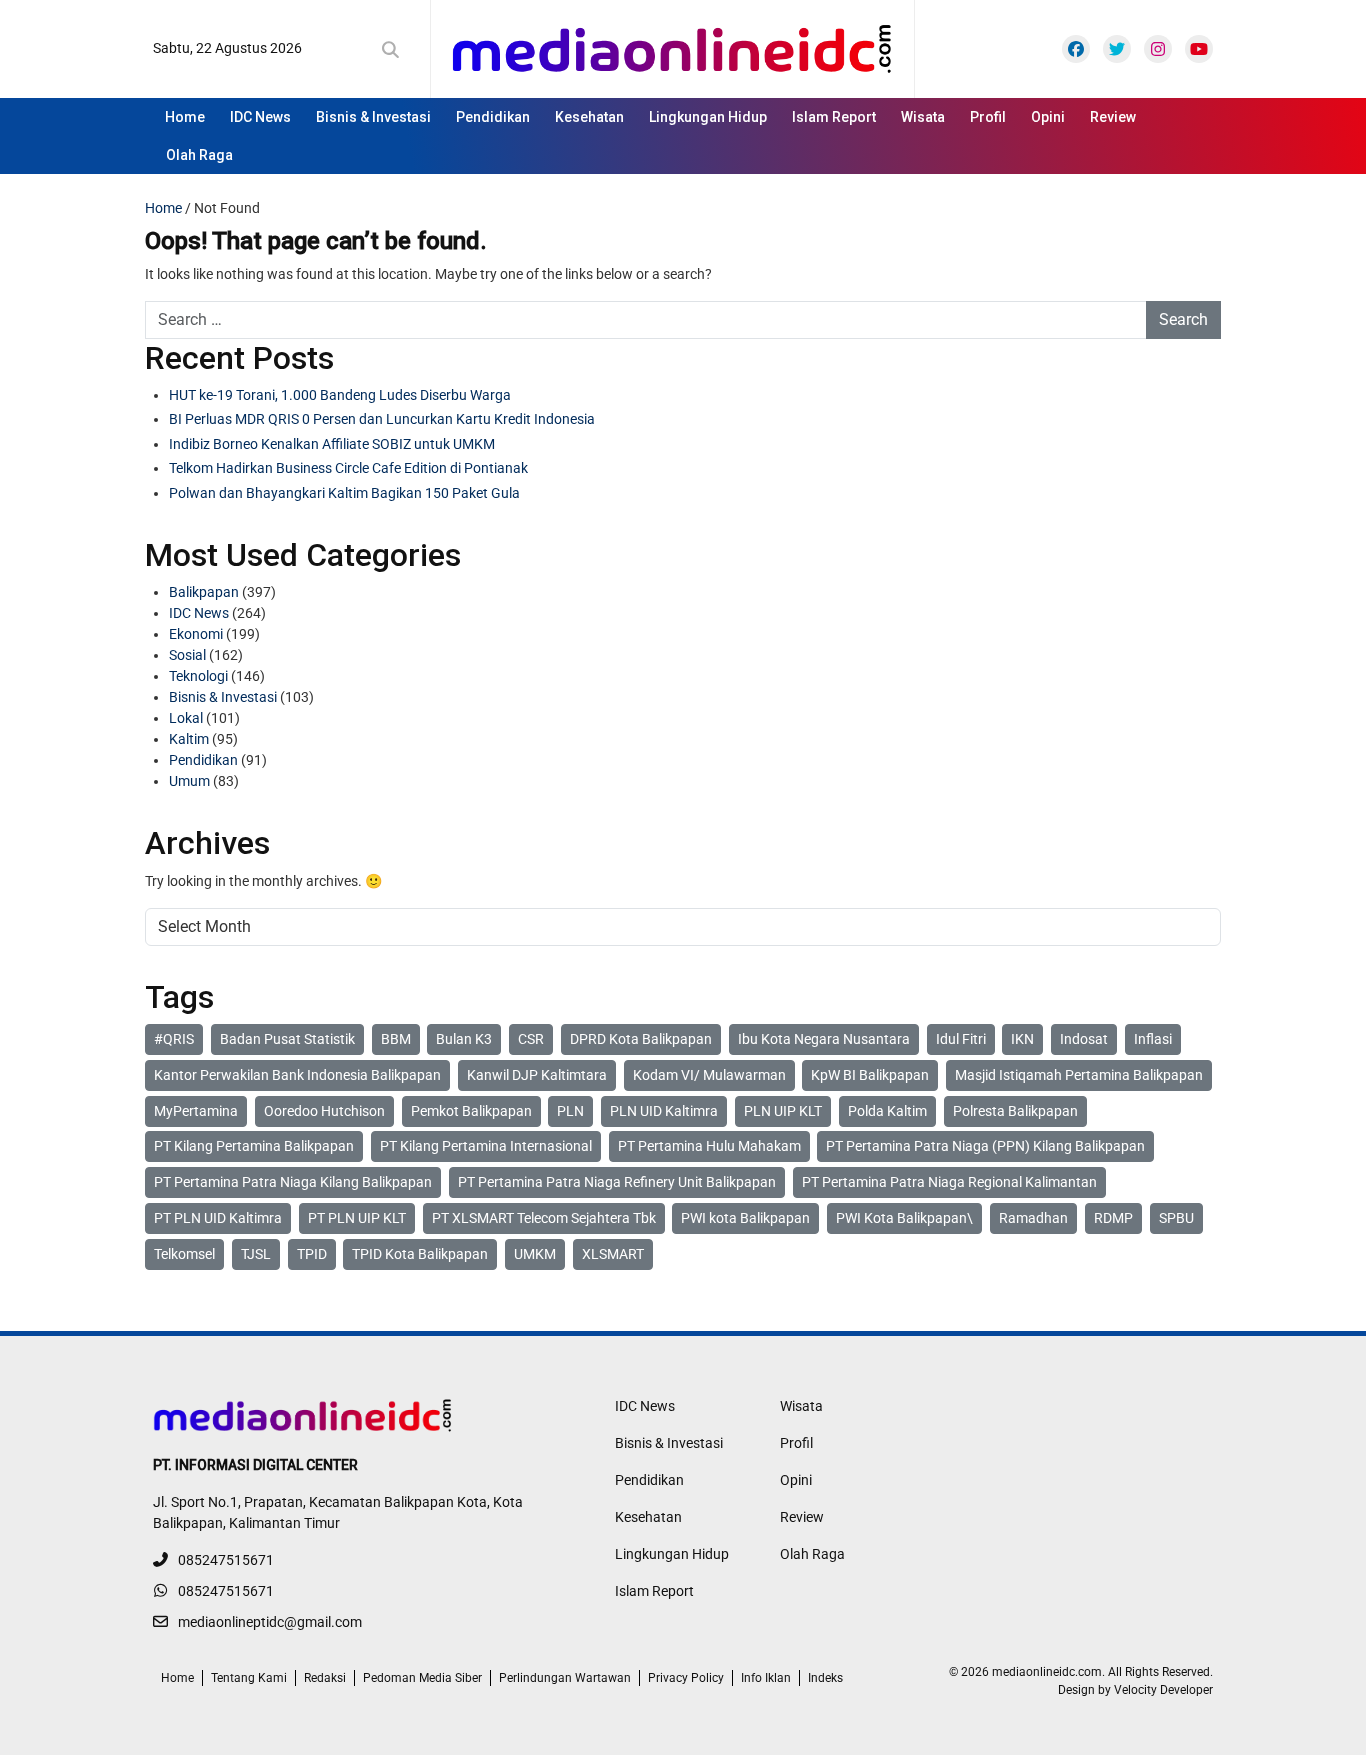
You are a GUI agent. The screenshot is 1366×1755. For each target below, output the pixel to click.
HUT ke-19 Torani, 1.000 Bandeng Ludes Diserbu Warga (340, 395)
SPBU (1176, 1218)
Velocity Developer (1163, 1690)
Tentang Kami (249, 1678)
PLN (570, 1111)
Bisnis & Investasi (373, 117)
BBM (396, 1039)
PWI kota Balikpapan (745, 1218)
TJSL (256, 1254)
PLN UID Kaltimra (664, 1111)
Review (1113, 117)
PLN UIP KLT (783, 1111)
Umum (189, 781)
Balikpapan (204, 592)
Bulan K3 (464, 1039)
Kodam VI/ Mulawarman (709, 1075)
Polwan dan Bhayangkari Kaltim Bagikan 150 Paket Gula (344, 493)
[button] (394, 50)
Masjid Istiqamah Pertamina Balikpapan (1079, 1075)
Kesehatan (589, 117)
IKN (1022, 1039)
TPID (312, 1254)
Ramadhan (1033, 1218)
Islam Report (834, 117)
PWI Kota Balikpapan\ (904, 1218)
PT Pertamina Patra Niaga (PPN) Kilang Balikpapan (985, 1146)
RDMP (1113, 1218)
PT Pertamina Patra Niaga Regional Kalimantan (949, 1182)
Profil (988, 117)
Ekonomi (196, 634)
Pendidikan (493, 117)
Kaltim (189, 739)
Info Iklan (766, 1678)
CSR (531, 1039)
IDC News (260, 117)
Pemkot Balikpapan (471, 1111)
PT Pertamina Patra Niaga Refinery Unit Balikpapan (617, 1182)
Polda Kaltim (887, 1111)
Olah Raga (199, 155)
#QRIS (174, 1039)
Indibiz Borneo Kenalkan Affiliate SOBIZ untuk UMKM (332, 444)
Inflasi (1153, 1039)
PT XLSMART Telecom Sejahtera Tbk (544, 1218)
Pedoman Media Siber (422, 1678)
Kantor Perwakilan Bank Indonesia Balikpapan (297, 1075)
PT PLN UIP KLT (357, 1218)
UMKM (535, 1254)
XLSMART (613, 1254)
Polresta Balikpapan (1015, 1111)
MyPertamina (196, 1111)
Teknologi (198, 676)
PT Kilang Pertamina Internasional (486, 1146)
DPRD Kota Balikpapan (641, 1039)
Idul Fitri (961, 1039)
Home (185, 117)
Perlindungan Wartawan (565, 1678)
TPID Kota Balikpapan (420, 1254)
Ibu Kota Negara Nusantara (824, 1039)
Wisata (923, 117)
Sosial (187, 655)
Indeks (825, 1678)
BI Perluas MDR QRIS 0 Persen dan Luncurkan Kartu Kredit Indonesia (382, 419)
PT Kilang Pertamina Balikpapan (254, 1146)
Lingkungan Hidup (708, 117)
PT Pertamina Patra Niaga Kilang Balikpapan (293, 1182)
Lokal (186, 718)
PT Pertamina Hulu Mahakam (709, 1146)
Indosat (1084, 1039)
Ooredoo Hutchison (324, 1111)
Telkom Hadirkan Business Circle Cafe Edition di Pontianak (348, 468)
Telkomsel (184, 1254)
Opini (1048, 117)
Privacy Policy (686, 1678)
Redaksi (325, 1678)
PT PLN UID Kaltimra (218, 1218)
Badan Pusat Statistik (287, 1039)
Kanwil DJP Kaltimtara (537, 1075)
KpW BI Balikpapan (870, 1075)
